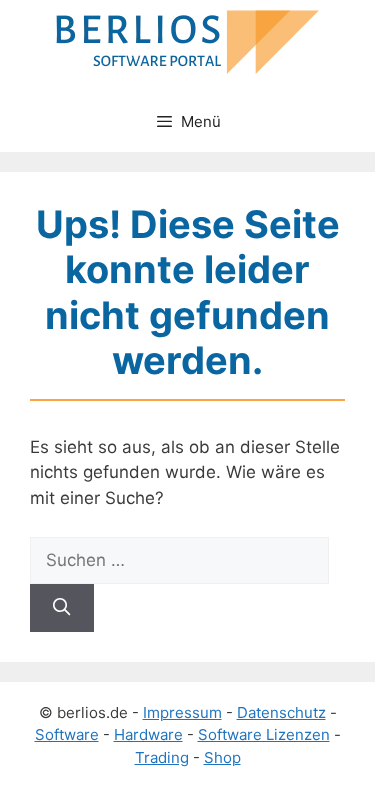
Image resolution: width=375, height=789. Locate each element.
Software (67, 734)
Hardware (148, 734)
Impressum (182, 712)
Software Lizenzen (264, 734)
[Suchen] (62, 608)
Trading (162, 757)
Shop (222, 757)
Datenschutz (281, 712)
